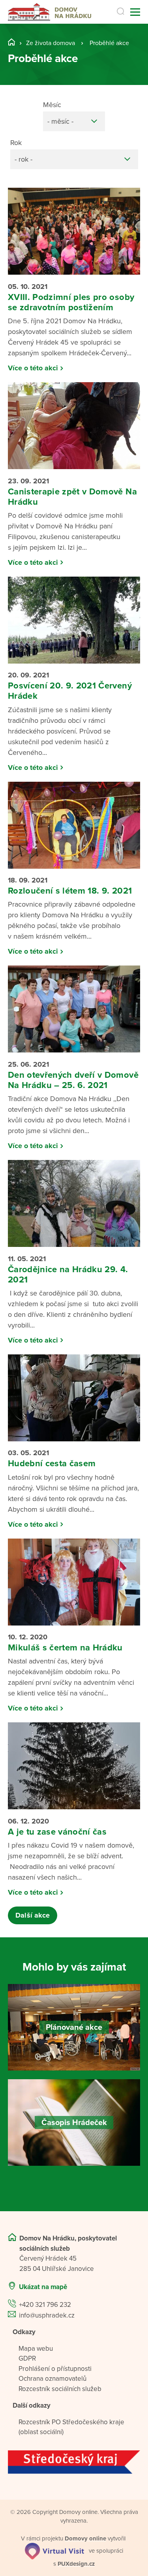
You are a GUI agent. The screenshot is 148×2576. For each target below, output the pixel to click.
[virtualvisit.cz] (54, 2551)
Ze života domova (51, 43)
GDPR (27, 2358)
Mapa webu (36, 2349)
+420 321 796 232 (45, 2305)
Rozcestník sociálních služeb (60, 2389)
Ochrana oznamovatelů (52, 2379)
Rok (16, 143)
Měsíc (52, 105)
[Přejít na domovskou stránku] (50, 12)
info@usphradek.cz (47, 2315)
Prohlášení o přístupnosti (55, 2369)
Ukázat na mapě (43, 2287)
